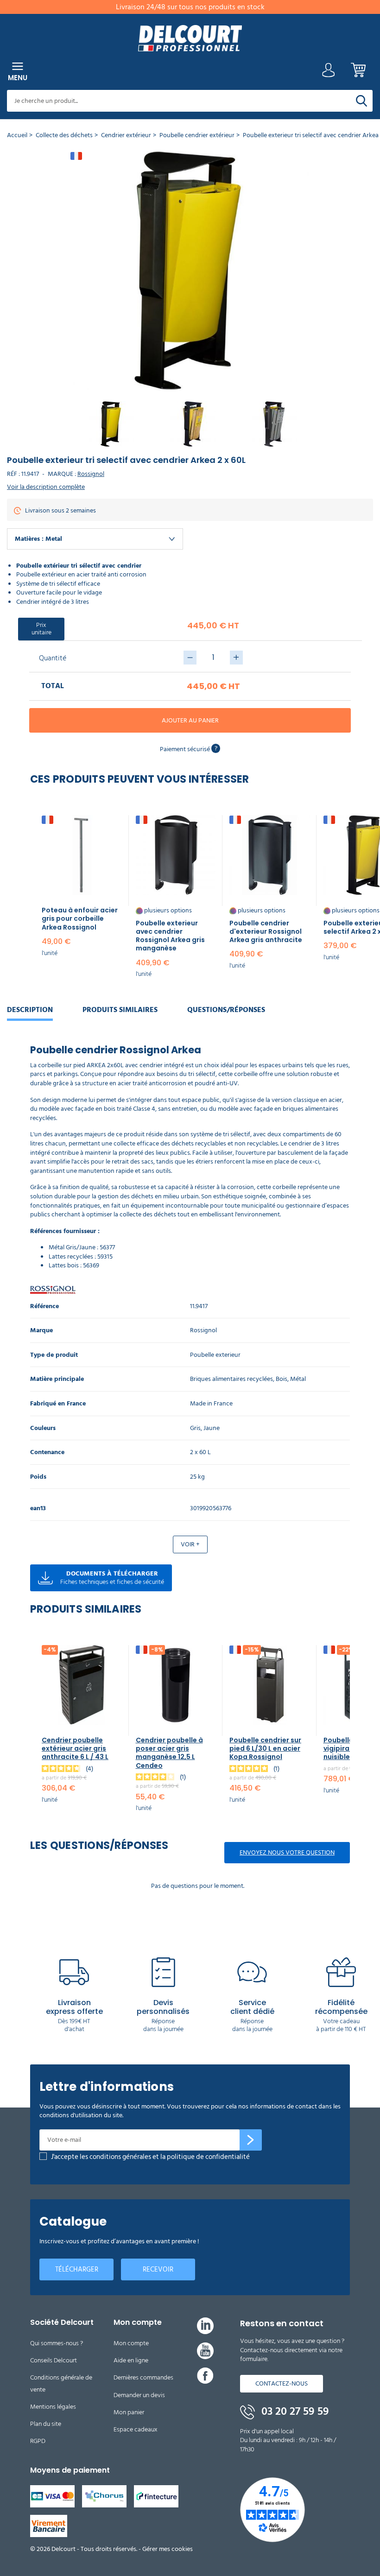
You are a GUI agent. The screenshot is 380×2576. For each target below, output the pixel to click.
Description (30, 1010)
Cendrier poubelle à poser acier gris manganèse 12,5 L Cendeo (169, 1753)
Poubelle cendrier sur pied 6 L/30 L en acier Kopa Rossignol (265, 1748)
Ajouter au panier (190, 720)
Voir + (190, 1544)
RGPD (38, 2441)
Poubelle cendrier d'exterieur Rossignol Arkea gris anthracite (266, 931)
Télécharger (77, 2269)
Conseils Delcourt (54, 2360)
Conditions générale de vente (61, 2383)
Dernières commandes (143, 2377)
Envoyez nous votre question (287, 1852)
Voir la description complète (46, 487)
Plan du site (46, 2424)
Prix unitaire (41, 629)
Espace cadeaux (136, 2429)
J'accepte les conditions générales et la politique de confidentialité (150, 2157)
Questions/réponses (226, 1010)
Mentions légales (53, 2407)
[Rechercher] (361, 101)
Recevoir (158, 2269)
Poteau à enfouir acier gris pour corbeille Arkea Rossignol (80, 918)
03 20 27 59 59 (294, 2411)
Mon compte (131, 2343)
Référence (44, 1307)
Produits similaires (120, 1010)
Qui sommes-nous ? (57, 2343)
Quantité (53, 658)
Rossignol (91, 474)
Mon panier (129, 2412)
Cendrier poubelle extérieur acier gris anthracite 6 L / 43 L (75, 1748)
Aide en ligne (131, 2360)
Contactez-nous (282, 2383)
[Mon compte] (329, 73)
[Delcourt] (190, 38)
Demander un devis (139, 2395)
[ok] (251, 2140)
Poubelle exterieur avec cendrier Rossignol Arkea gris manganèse (170, 936)
